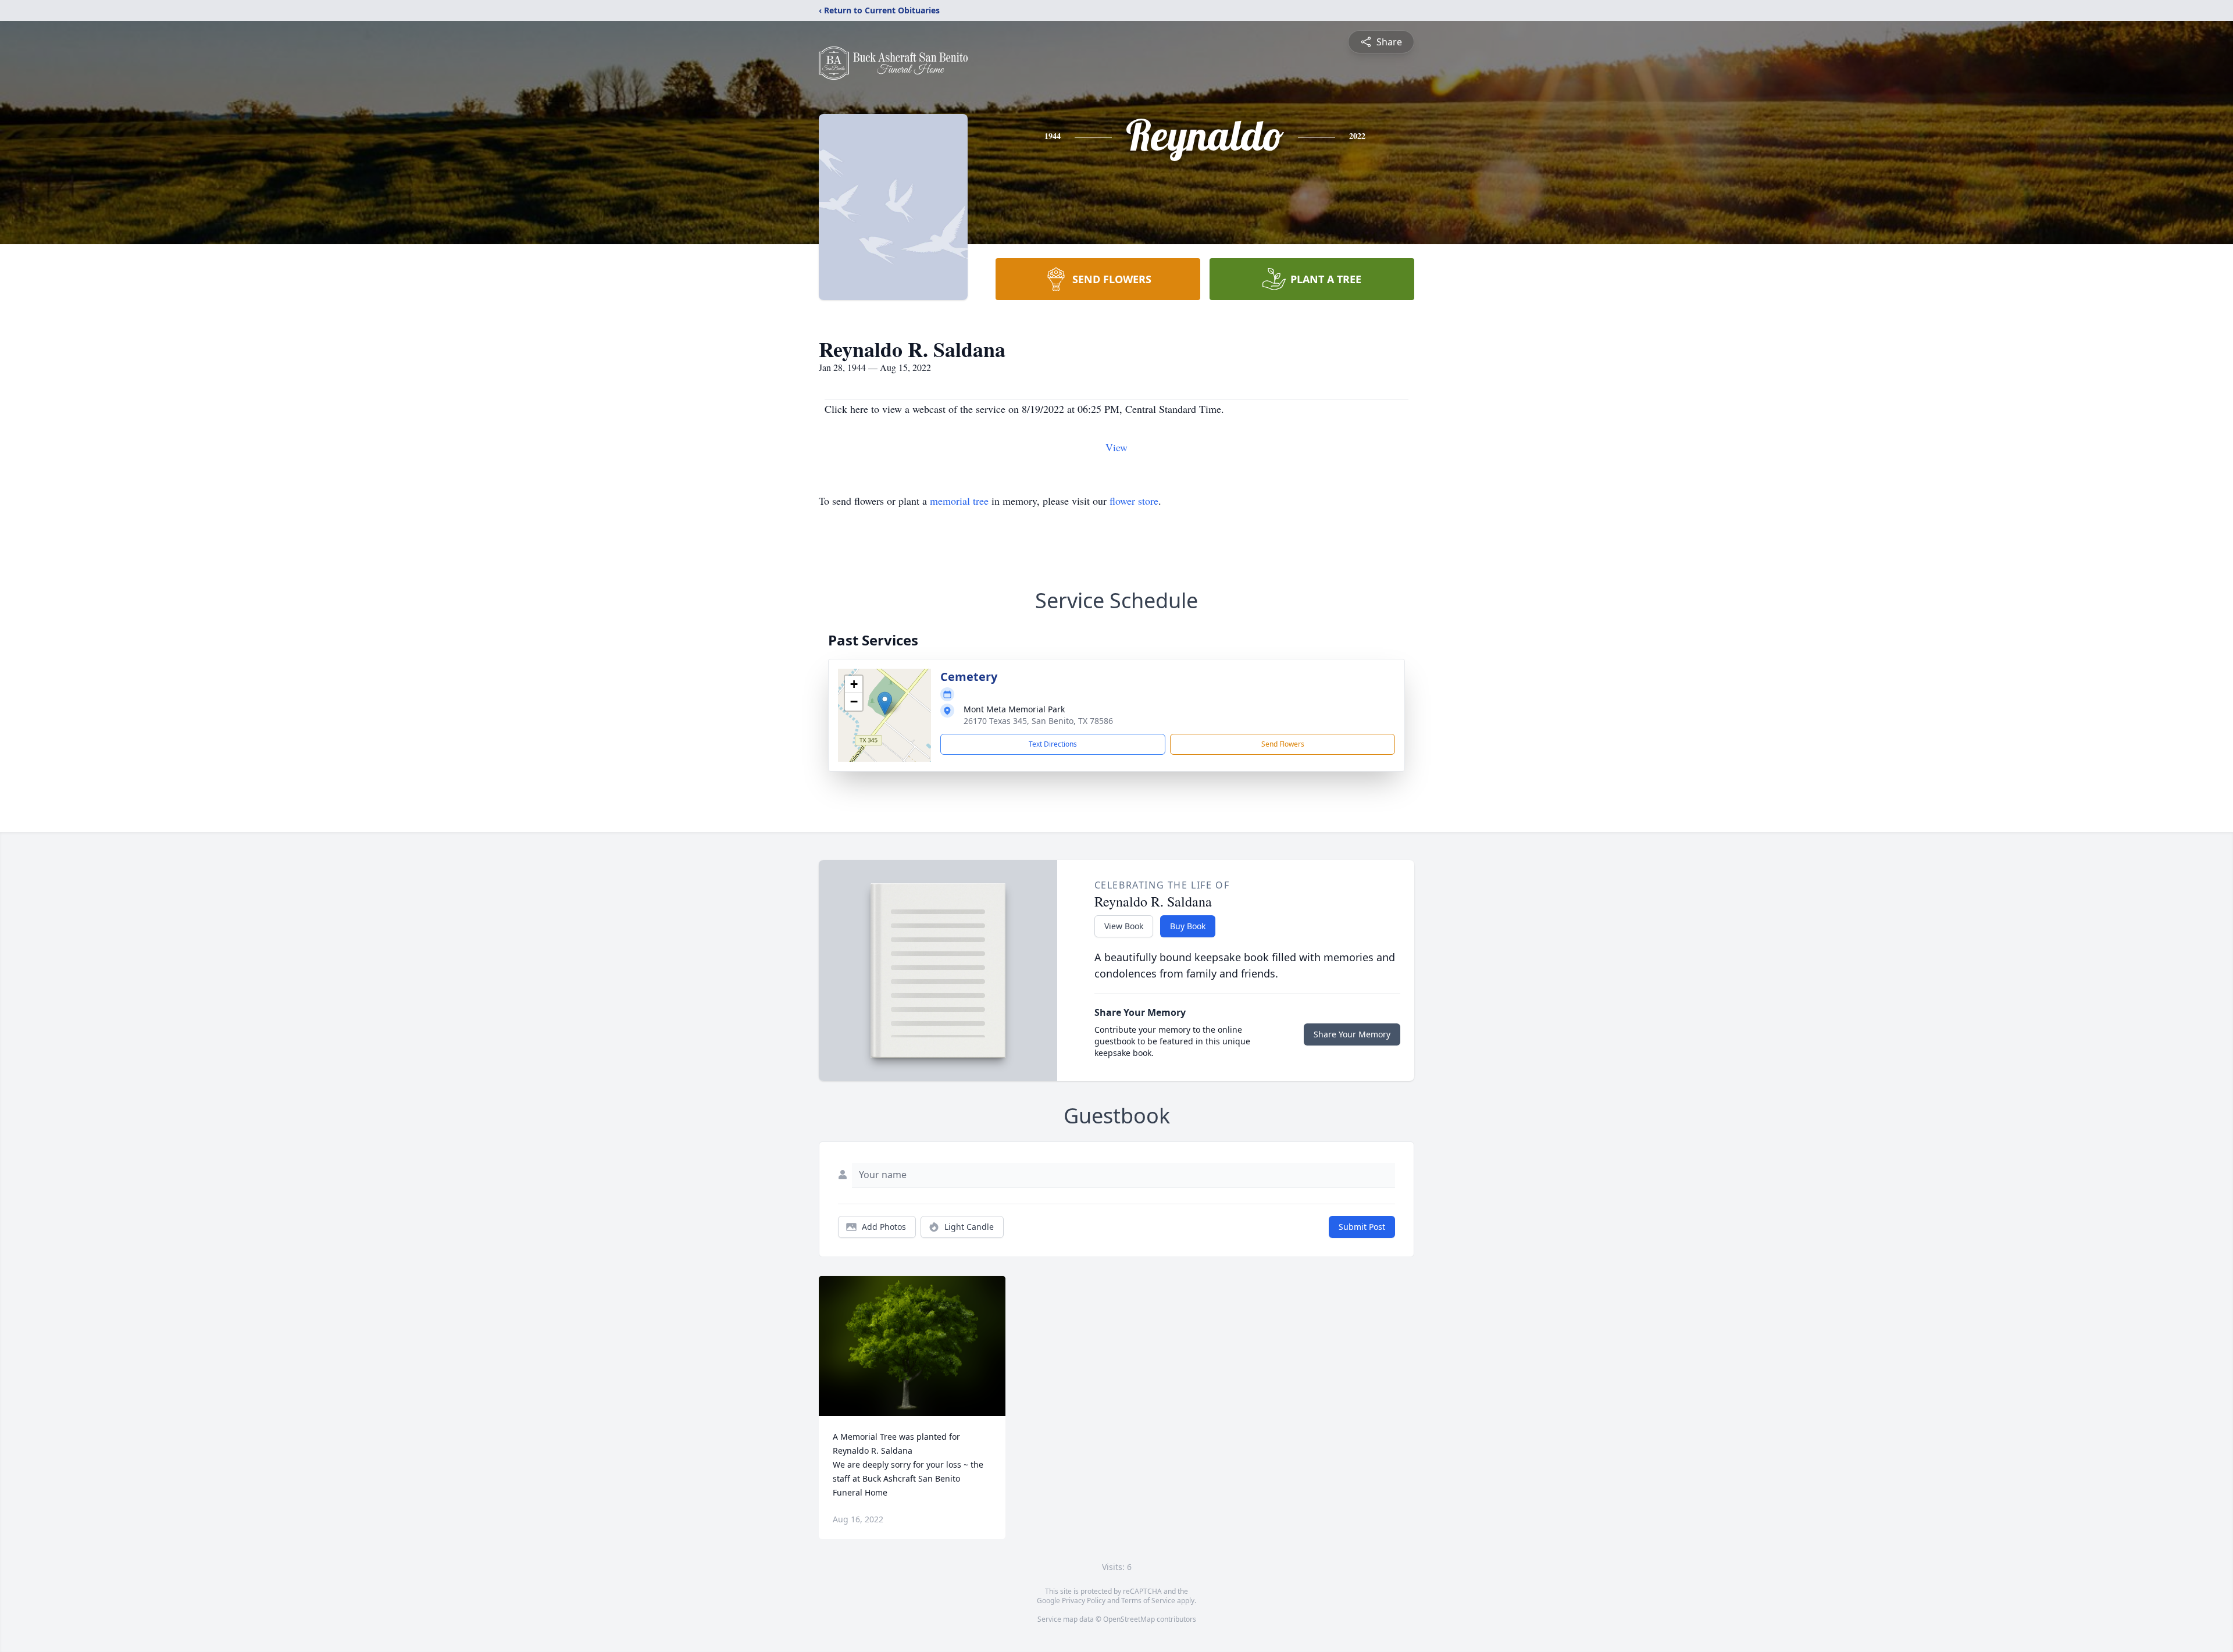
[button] (885, 703)
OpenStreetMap (1129, 1619)
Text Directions (1053, 744)
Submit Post (1362, 1227)
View (1116, 447)
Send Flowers (1283, 744)
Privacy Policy (1084, 1601)
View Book (1124, 926)
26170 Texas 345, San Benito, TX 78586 (1038, 721)
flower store (1134, 501)
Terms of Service (1148, 1601)
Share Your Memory (1352, 1034)
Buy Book (1188, 926)
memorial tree (959, 501)
